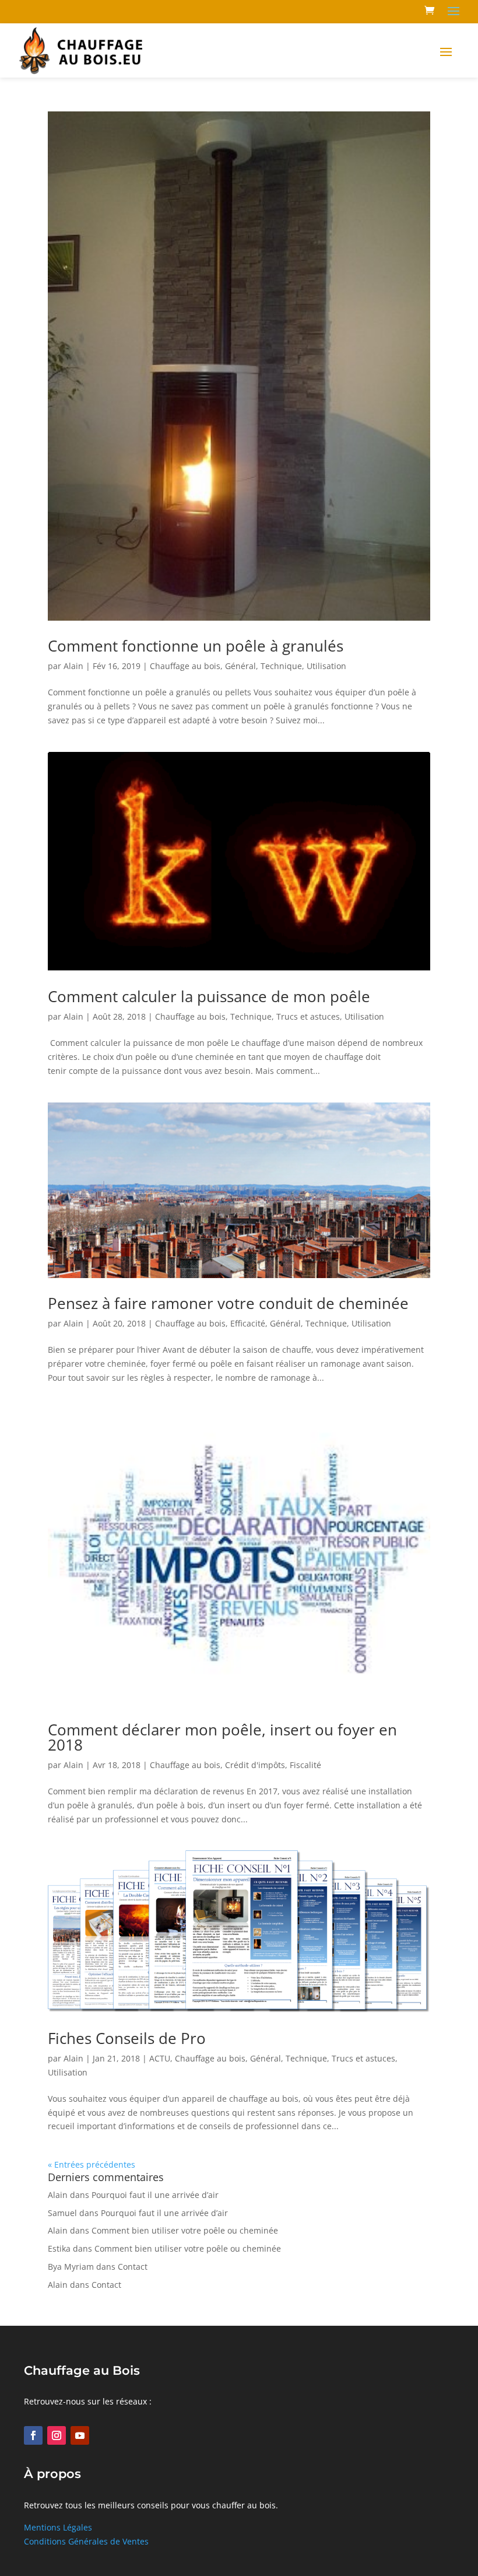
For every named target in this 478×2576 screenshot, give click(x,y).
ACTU (160, 2058)
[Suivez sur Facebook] (33, 2435)
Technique (281, 666)
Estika (59, 2248)
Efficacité (248, 1323)
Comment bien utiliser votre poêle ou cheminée (185, 2230)
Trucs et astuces (308, 1016)
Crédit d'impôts (255, 1765)
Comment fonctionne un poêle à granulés (196, 646)
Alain (73, 666)
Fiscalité (305, 1765)
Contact (133, 2267)
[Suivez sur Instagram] (57, 2435)
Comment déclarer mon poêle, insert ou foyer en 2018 (222, 1737)
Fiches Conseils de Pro (127, 2038)
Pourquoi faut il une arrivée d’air (155, 2195)
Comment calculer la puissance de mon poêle (209, 996)
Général (240, 666)
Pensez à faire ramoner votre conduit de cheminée (228, 1303)
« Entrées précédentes (92, 2164)
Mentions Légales (58, 2527)
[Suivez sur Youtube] (80, 2435)
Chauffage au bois (185, 666)
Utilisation (326, 666)
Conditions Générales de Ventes (86, 2541)
